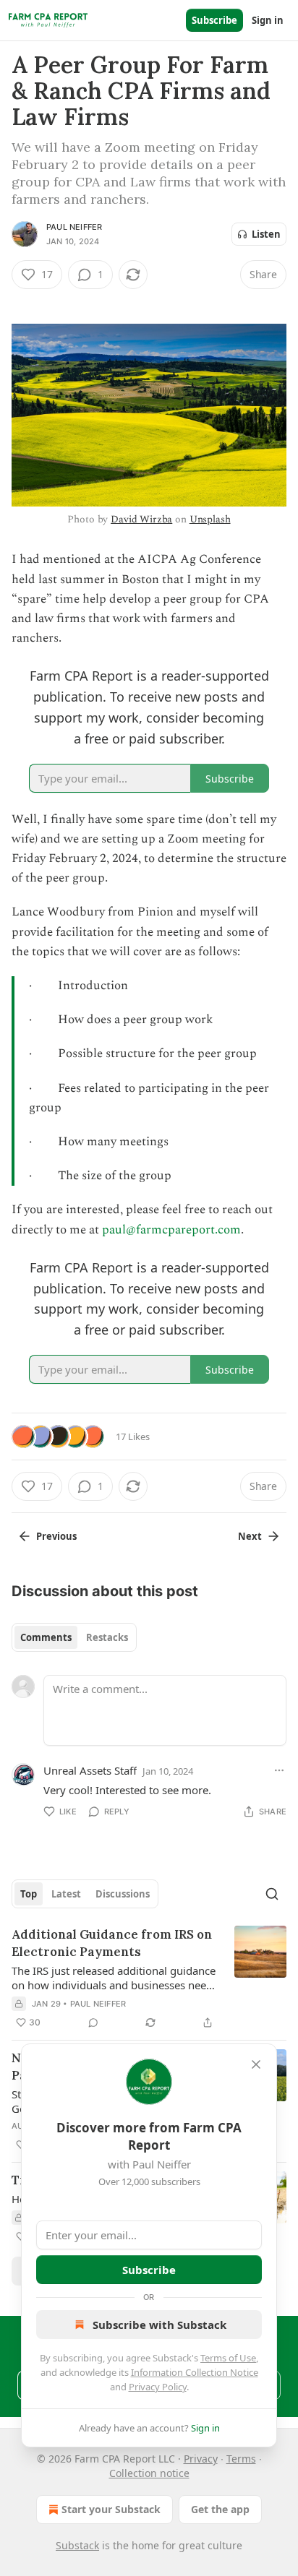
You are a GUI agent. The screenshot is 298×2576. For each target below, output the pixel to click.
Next (250, 1536)
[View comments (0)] (93, 2023)
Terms (241, 2459)
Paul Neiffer (74, 227)
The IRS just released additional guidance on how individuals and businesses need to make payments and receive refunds (114, 1978)
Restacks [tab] (107, 1637)
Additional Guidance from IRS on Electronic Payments (112, 1943)
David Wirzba (141, 519)
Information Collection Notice (195, 2372)
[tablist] (74, 1637)
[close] (256, 2064)
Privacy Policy (158, 2387)
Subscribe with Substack (159, 2325)
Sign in (268, 20)
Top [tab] (29, 1894)
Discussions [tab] (123, 1894)
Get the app (220, 2509)
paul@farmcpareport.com (171, 1230)
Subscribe (214, 20)
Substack (77, 2545)
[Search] (272, 1894)
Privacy (201, 2459)
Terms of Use (228, 2358)
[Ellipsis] (279, 1770)
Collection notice (149, 2473)
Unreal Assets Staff (90, 1770)
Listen (266, 234)
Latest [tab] (66, 1894)
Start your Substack (111, 2509)
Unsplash (210, 519)
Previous (56, 1536)
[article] (149, 1978)
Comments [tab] (46, 1637)
